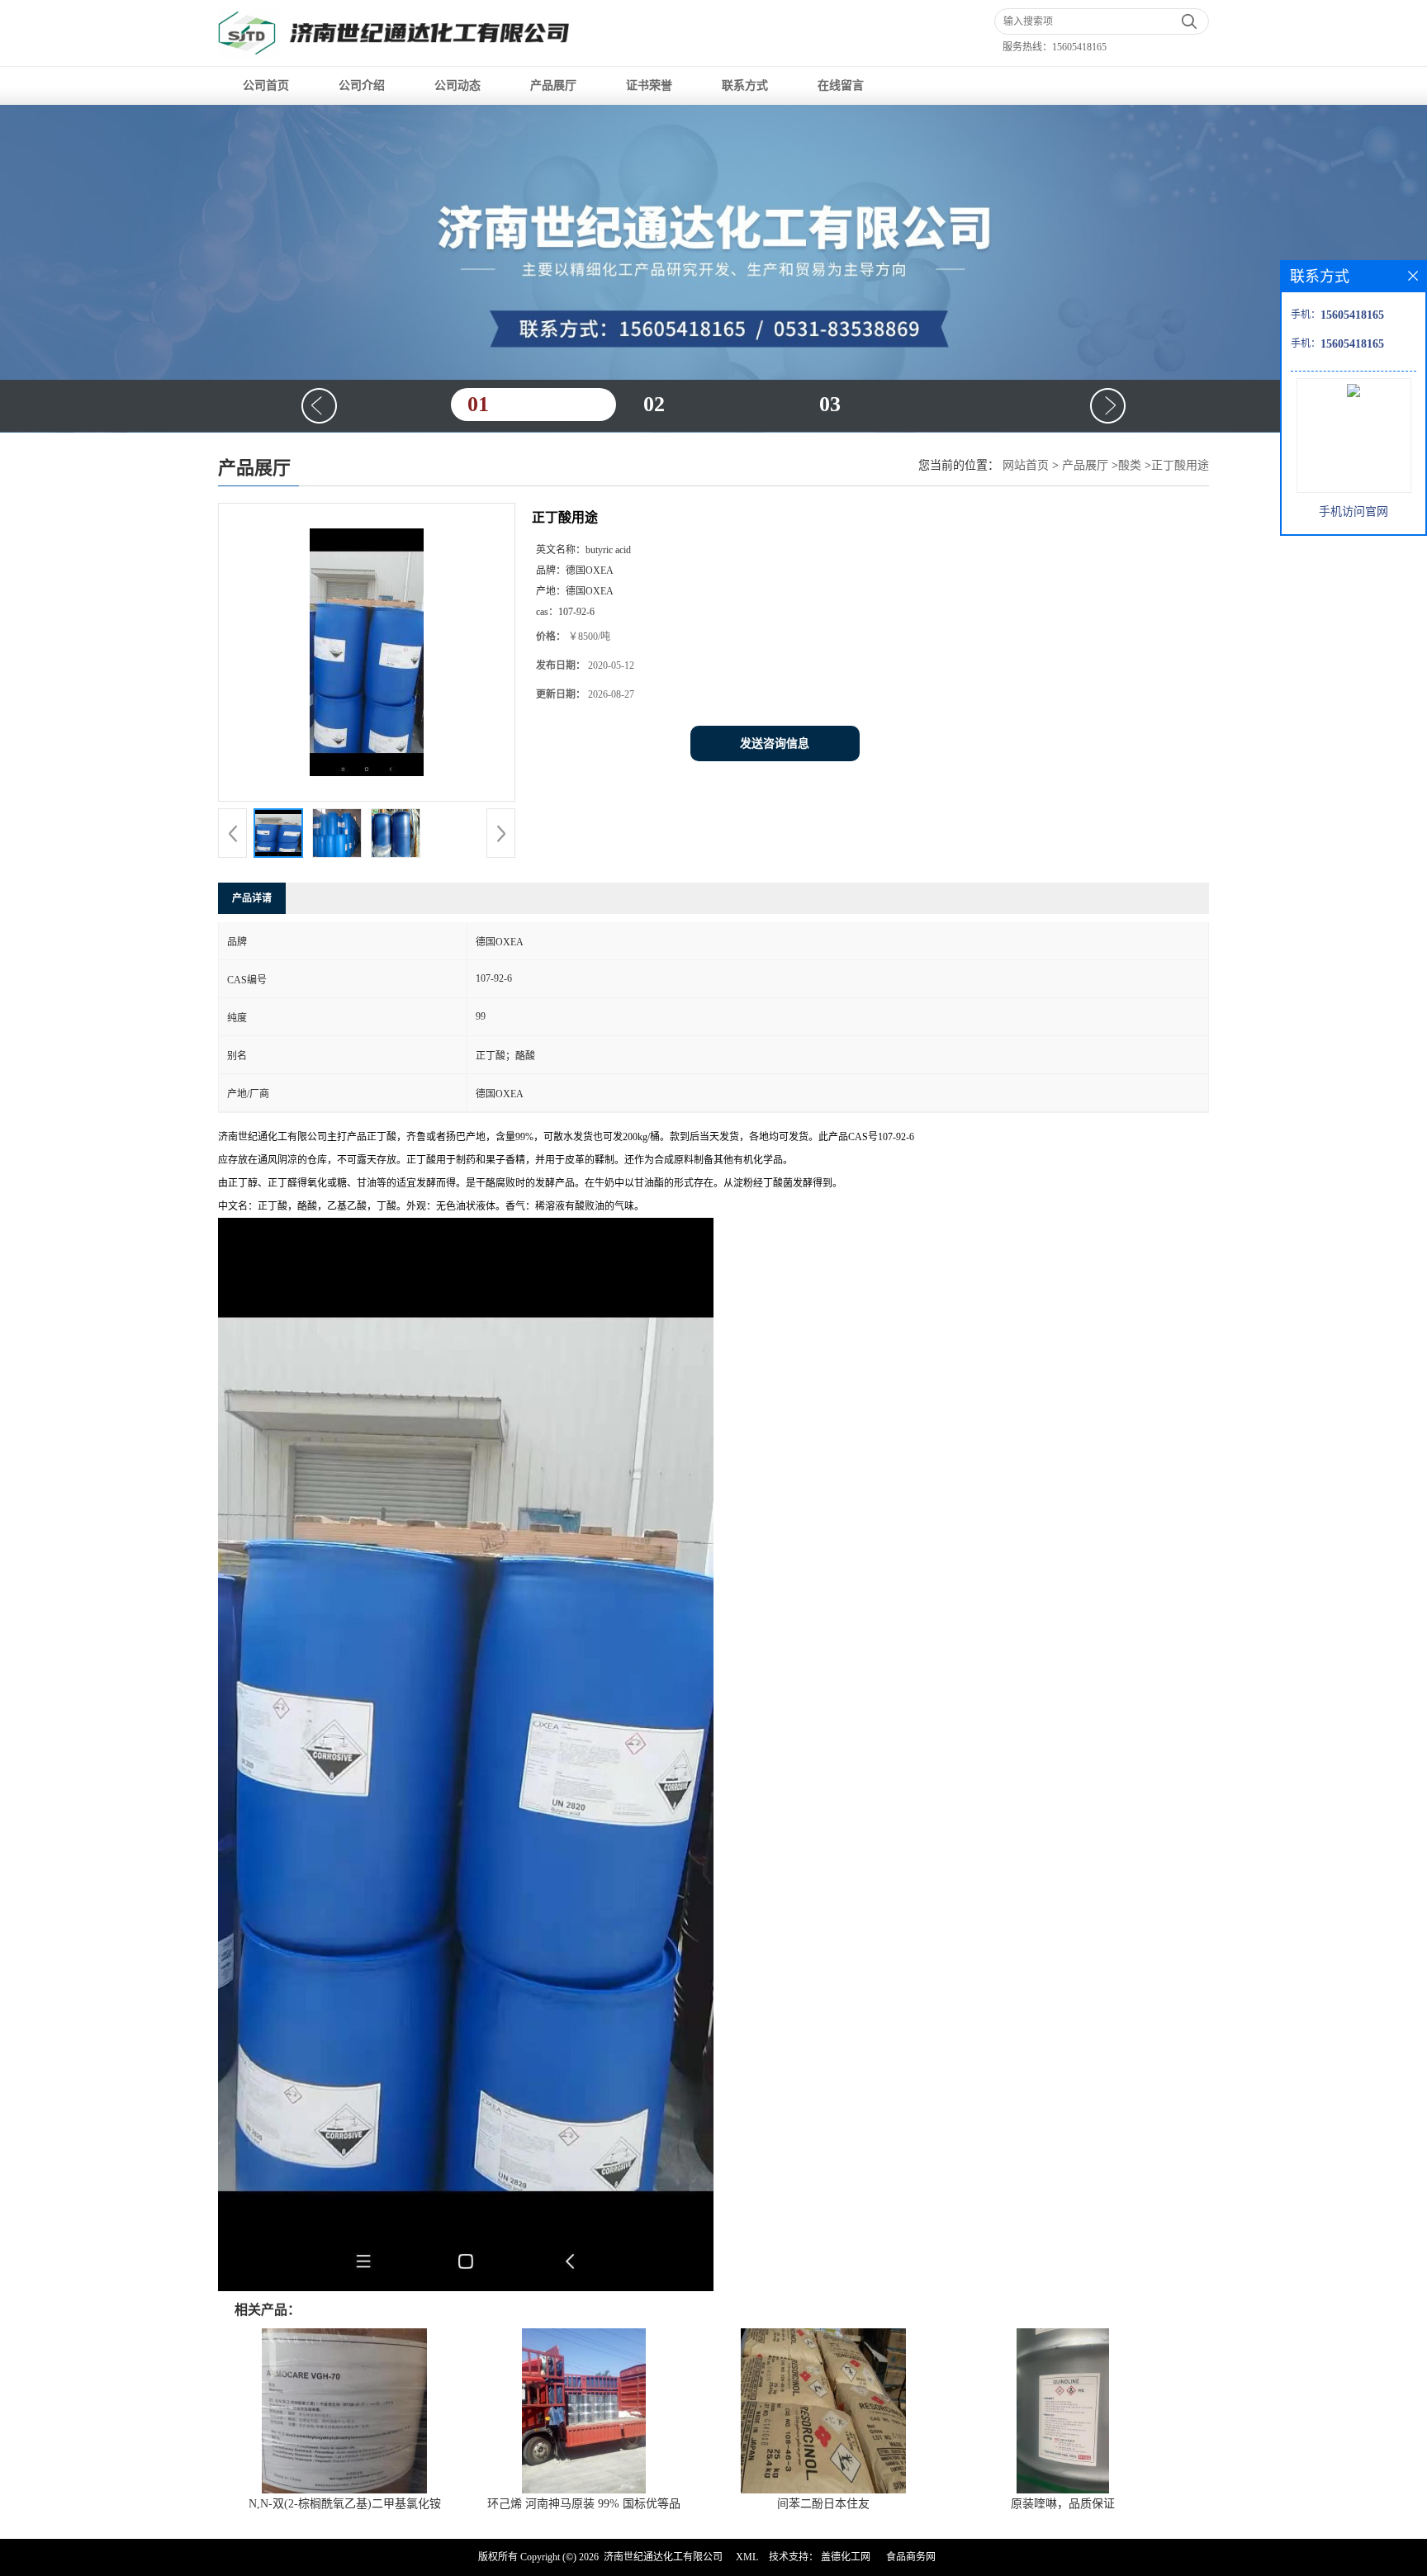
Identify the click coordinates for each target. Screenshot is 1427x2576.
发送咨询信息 (775, 743)
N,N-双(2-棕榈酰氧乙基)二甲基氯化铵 (345, 2504)
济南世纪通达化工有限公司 (663, 2557)
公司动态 (457, 85)
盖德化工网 (846, 2557)
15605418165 (1079, 47)
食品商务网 (911, 2557)
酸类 (1130, 465)
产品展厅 (553, 85)
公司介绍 (362, 85)
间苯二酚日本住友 (823, 2504)
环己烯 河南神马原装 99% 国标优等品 (584, 2504)
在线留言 (841, 85)
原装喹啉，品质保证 (1063, 2504)
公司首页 (266, 85)
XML (747, 2557)
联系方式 (745, 85)
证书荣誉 (649, 85)
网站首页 (1026, 465)
